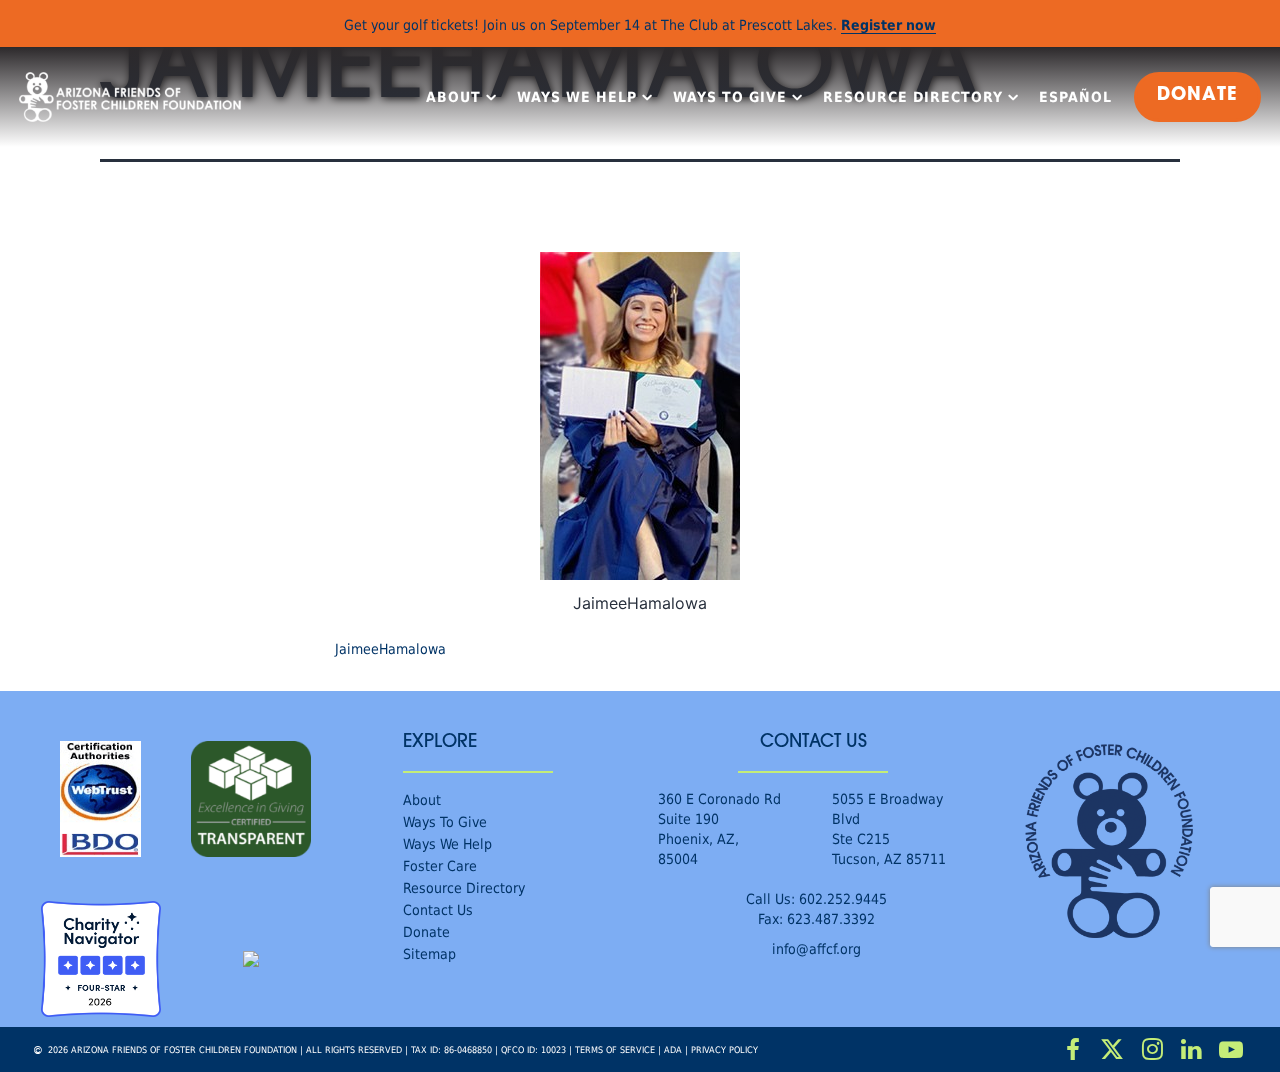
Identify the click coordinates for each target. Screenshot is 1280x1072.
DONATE (1197, 96)
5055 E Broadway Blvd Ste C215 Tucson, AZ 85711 (889, 828)
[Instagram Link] (1152, 1050)
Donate (426, 931)
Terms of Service (615, 1049)
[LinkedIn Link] (1192, 1050)
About (453, 97)
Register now (888, 24)
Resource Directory (913, 97)
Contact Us (438, 909)
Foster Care (440, 865)
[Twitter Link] (1113, 1050)
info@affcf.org (816, 948)
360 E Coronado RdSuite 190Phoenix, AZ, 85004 (719, 828)
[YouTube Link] (1231, 1050)
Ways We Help (577, 97)
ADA (673, 1049)
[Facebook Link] (1073, 1050)
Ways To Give (730, 97)
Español (1075, 97)
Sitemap (429, 953)
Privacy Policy (724, 1049)
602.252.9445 (843, 898)
